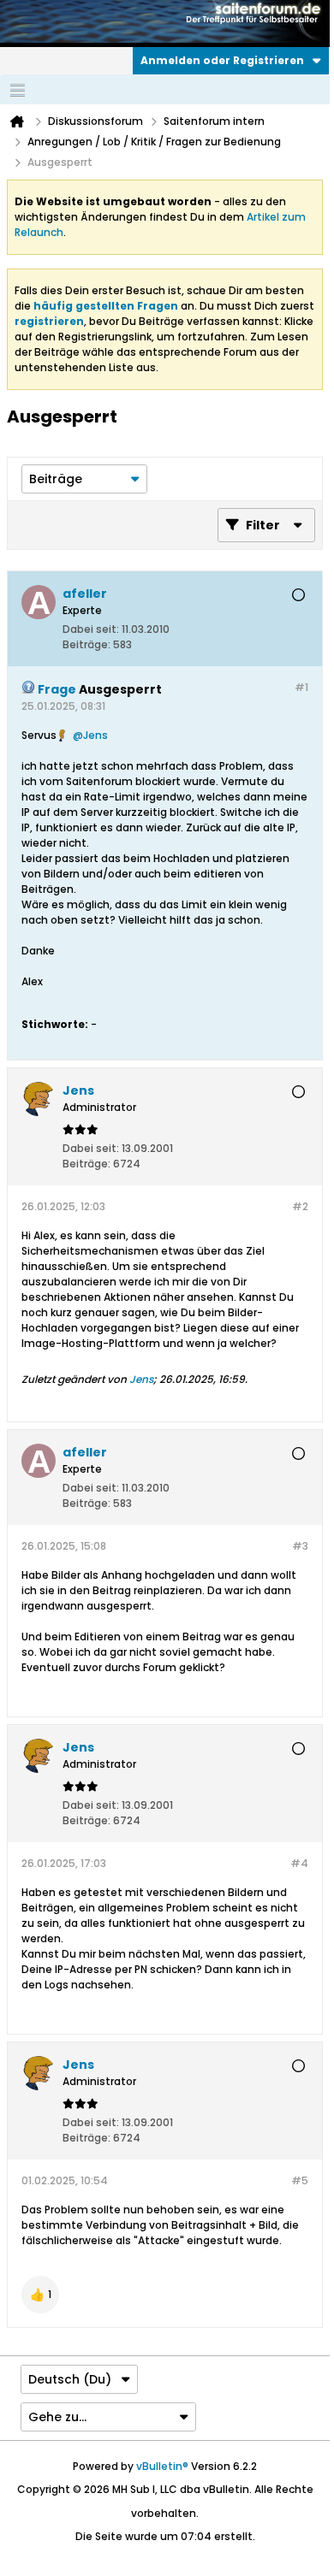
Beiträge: (86, 644)
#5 (300, 2180)
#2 (300, 1206)
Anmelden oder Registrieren (222, 60)
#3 (300, 1546)
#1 (301, 687)
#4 (299, 1863)
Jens (95, 735)
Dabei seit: (91, 629)
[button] (40, 2295)
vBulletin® (162, 2466)
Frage (57, 689)
